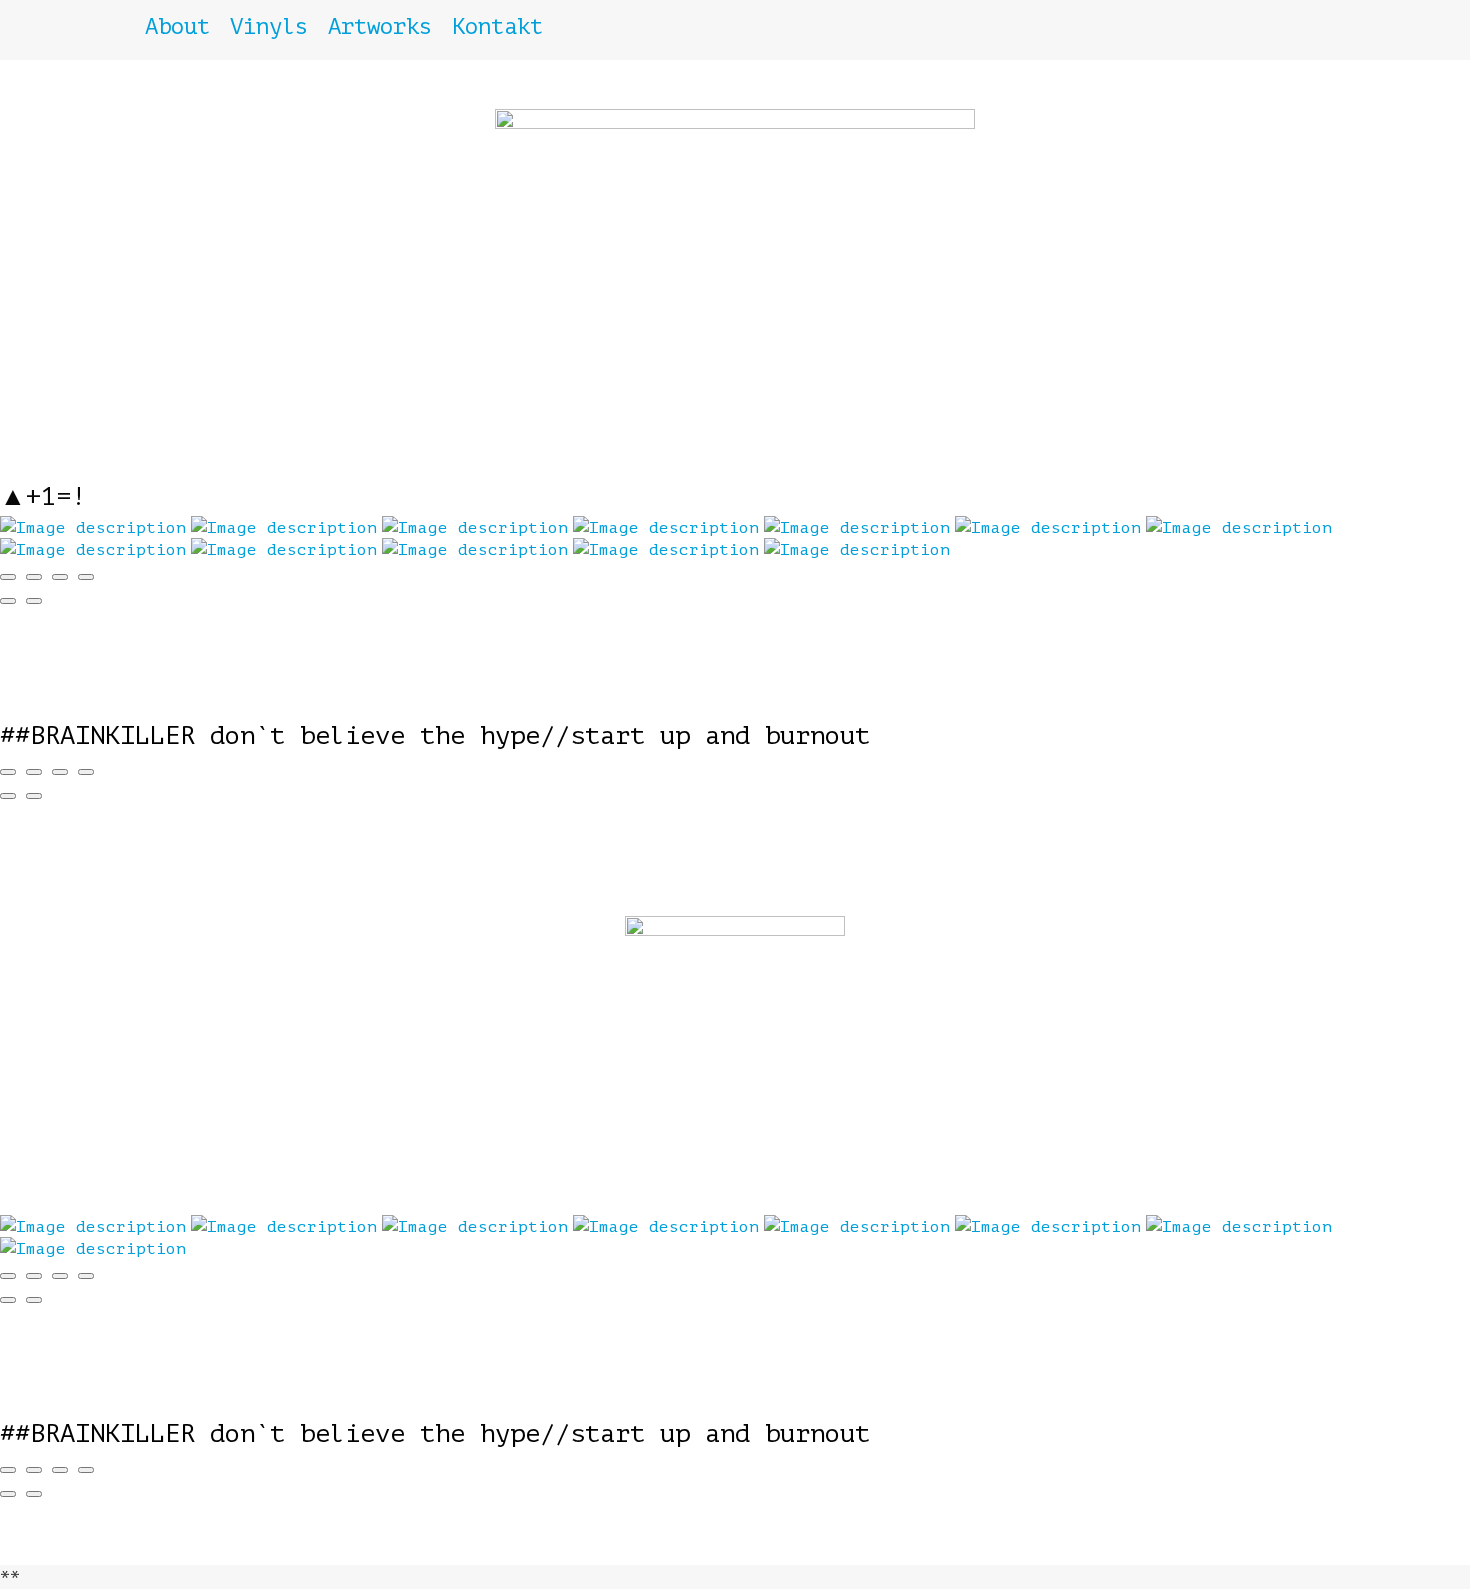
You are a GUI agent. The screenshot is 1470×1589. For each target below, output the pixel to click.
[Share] (34, 577)
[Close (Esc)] (8, 577)
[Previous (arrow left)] (8, 601)
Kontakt (497, 26)
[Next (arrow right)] (34, 601)
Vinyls (269, 26)
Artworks (380, 26)
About (177, 26)
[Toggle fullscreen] (60, 577)
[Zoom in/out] (86, 577)
